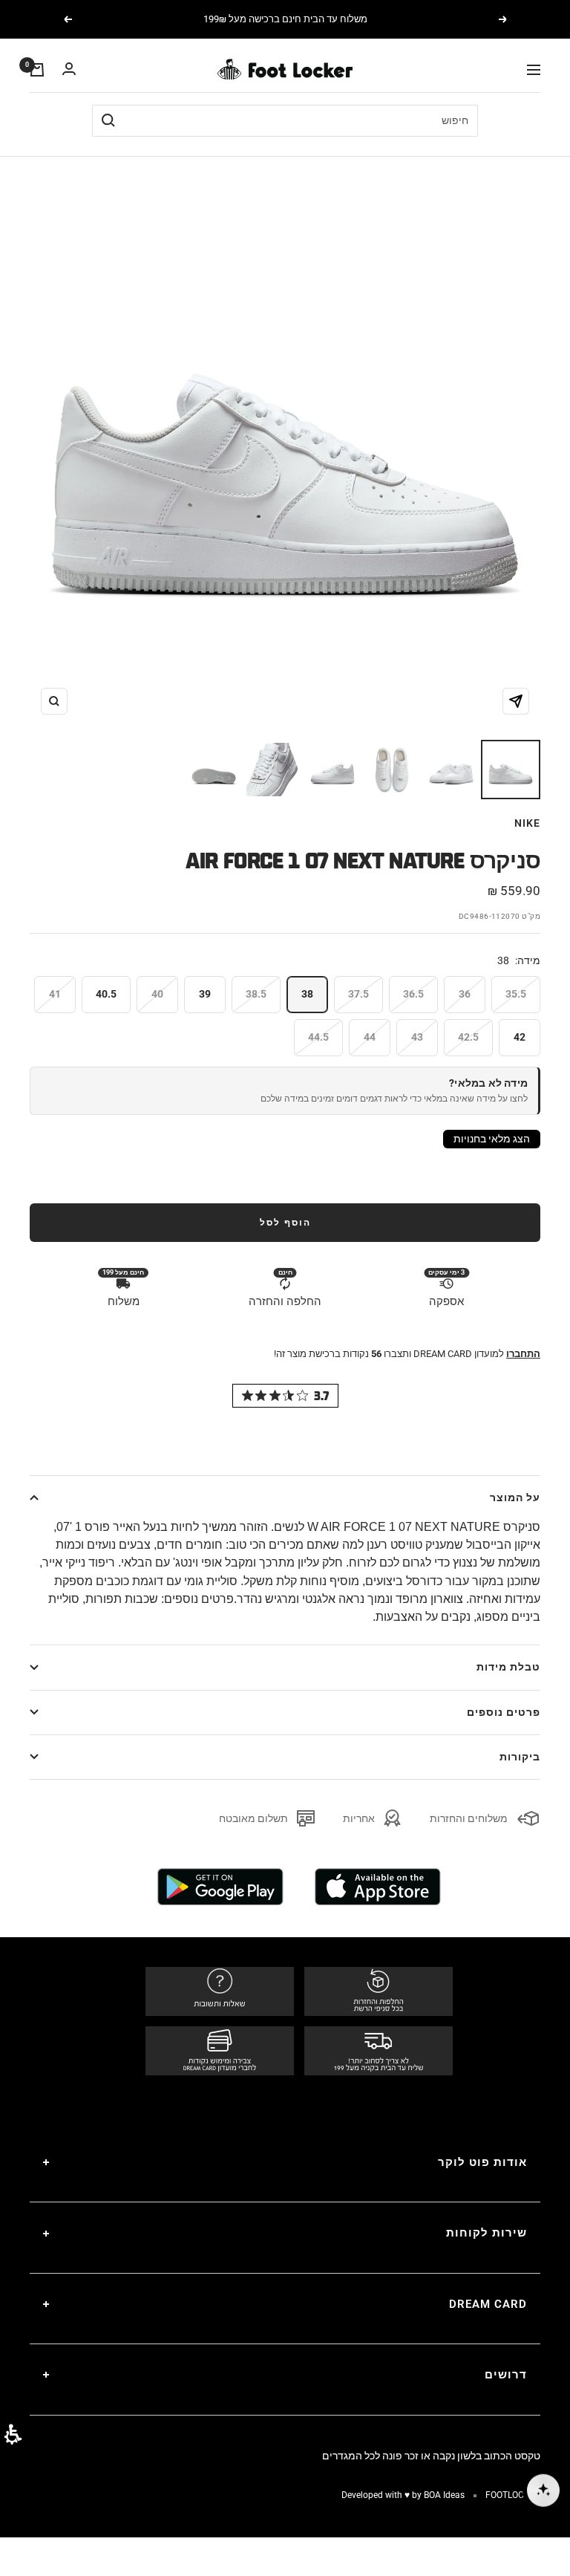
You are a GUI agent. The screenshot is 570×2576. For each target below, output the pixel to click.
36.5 (413, 994)
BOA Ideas (444, 2495)
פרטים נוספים (504, 1712)
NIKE (527, 823)
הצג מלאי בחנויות (492, 1139)
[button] (13, 2434)
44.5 (318, 1037)
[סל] (37, 70)
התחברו (523, 1354)
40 (157, 994)
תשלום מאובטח (253, 1818)
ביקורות (520, 1757)
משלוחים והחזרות (469, 1818)
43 (417, 1037)
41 (55, 994)
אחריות (359, 1818)
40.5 (106, 994)
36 (465, 994)
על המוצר (515, 1497)
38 (307, 994)
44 (370, 1037)
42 (520, 1037)
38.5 (256, 994)
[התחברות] (69, 69)
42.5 (468, 1037)
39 (205, 994)
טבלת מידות (508, 1667)
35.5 (516, 994)
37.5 (358, 994)
